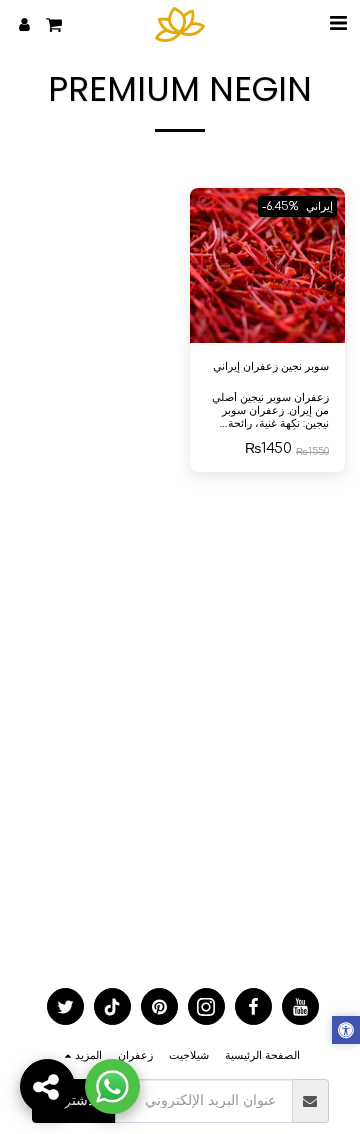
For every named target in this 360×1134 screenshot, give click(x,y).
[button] (338, 23)
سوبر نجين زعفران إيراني (271, 366)
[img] (267, 265)
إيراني (319, 206)
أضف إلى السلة (262, 328)
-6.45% (280, 206)
